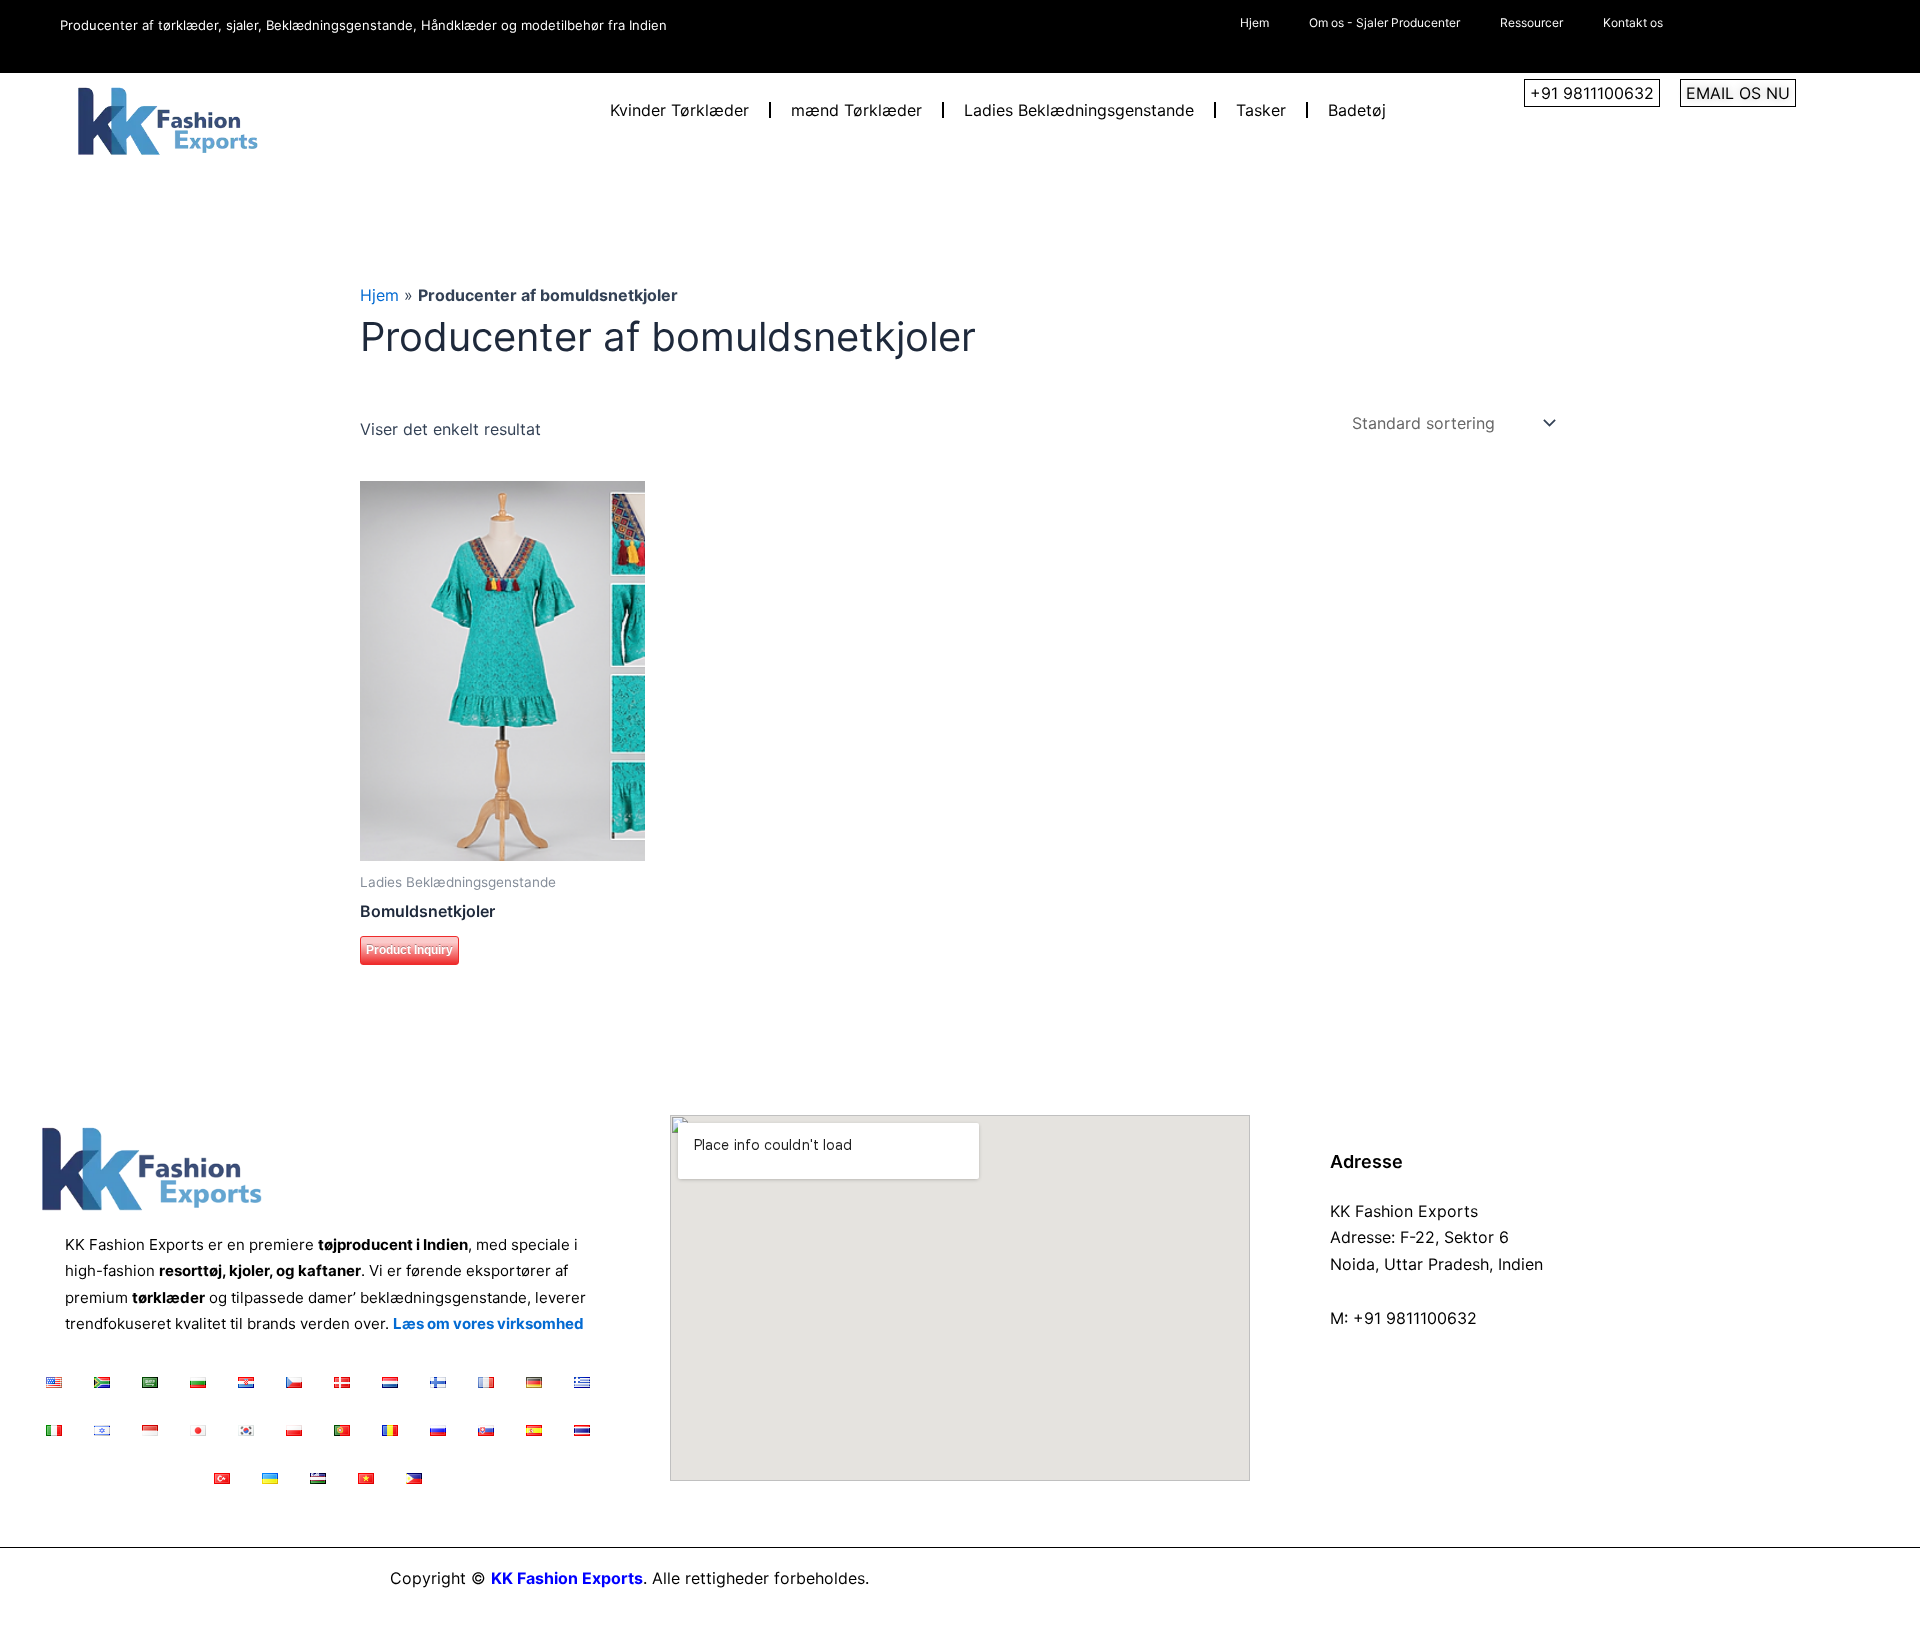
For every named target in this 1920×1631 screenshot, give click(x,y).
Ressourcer (1531, 22)
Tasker (1261, 110)
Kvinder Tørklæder (679, 110)
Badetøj (1357, 110)
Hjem (1254, 22)
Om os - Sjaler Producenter (1384, 22)
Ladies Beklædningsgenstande (1079, 110)
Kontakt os (1633, 22)
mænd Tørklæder (856, 110)
